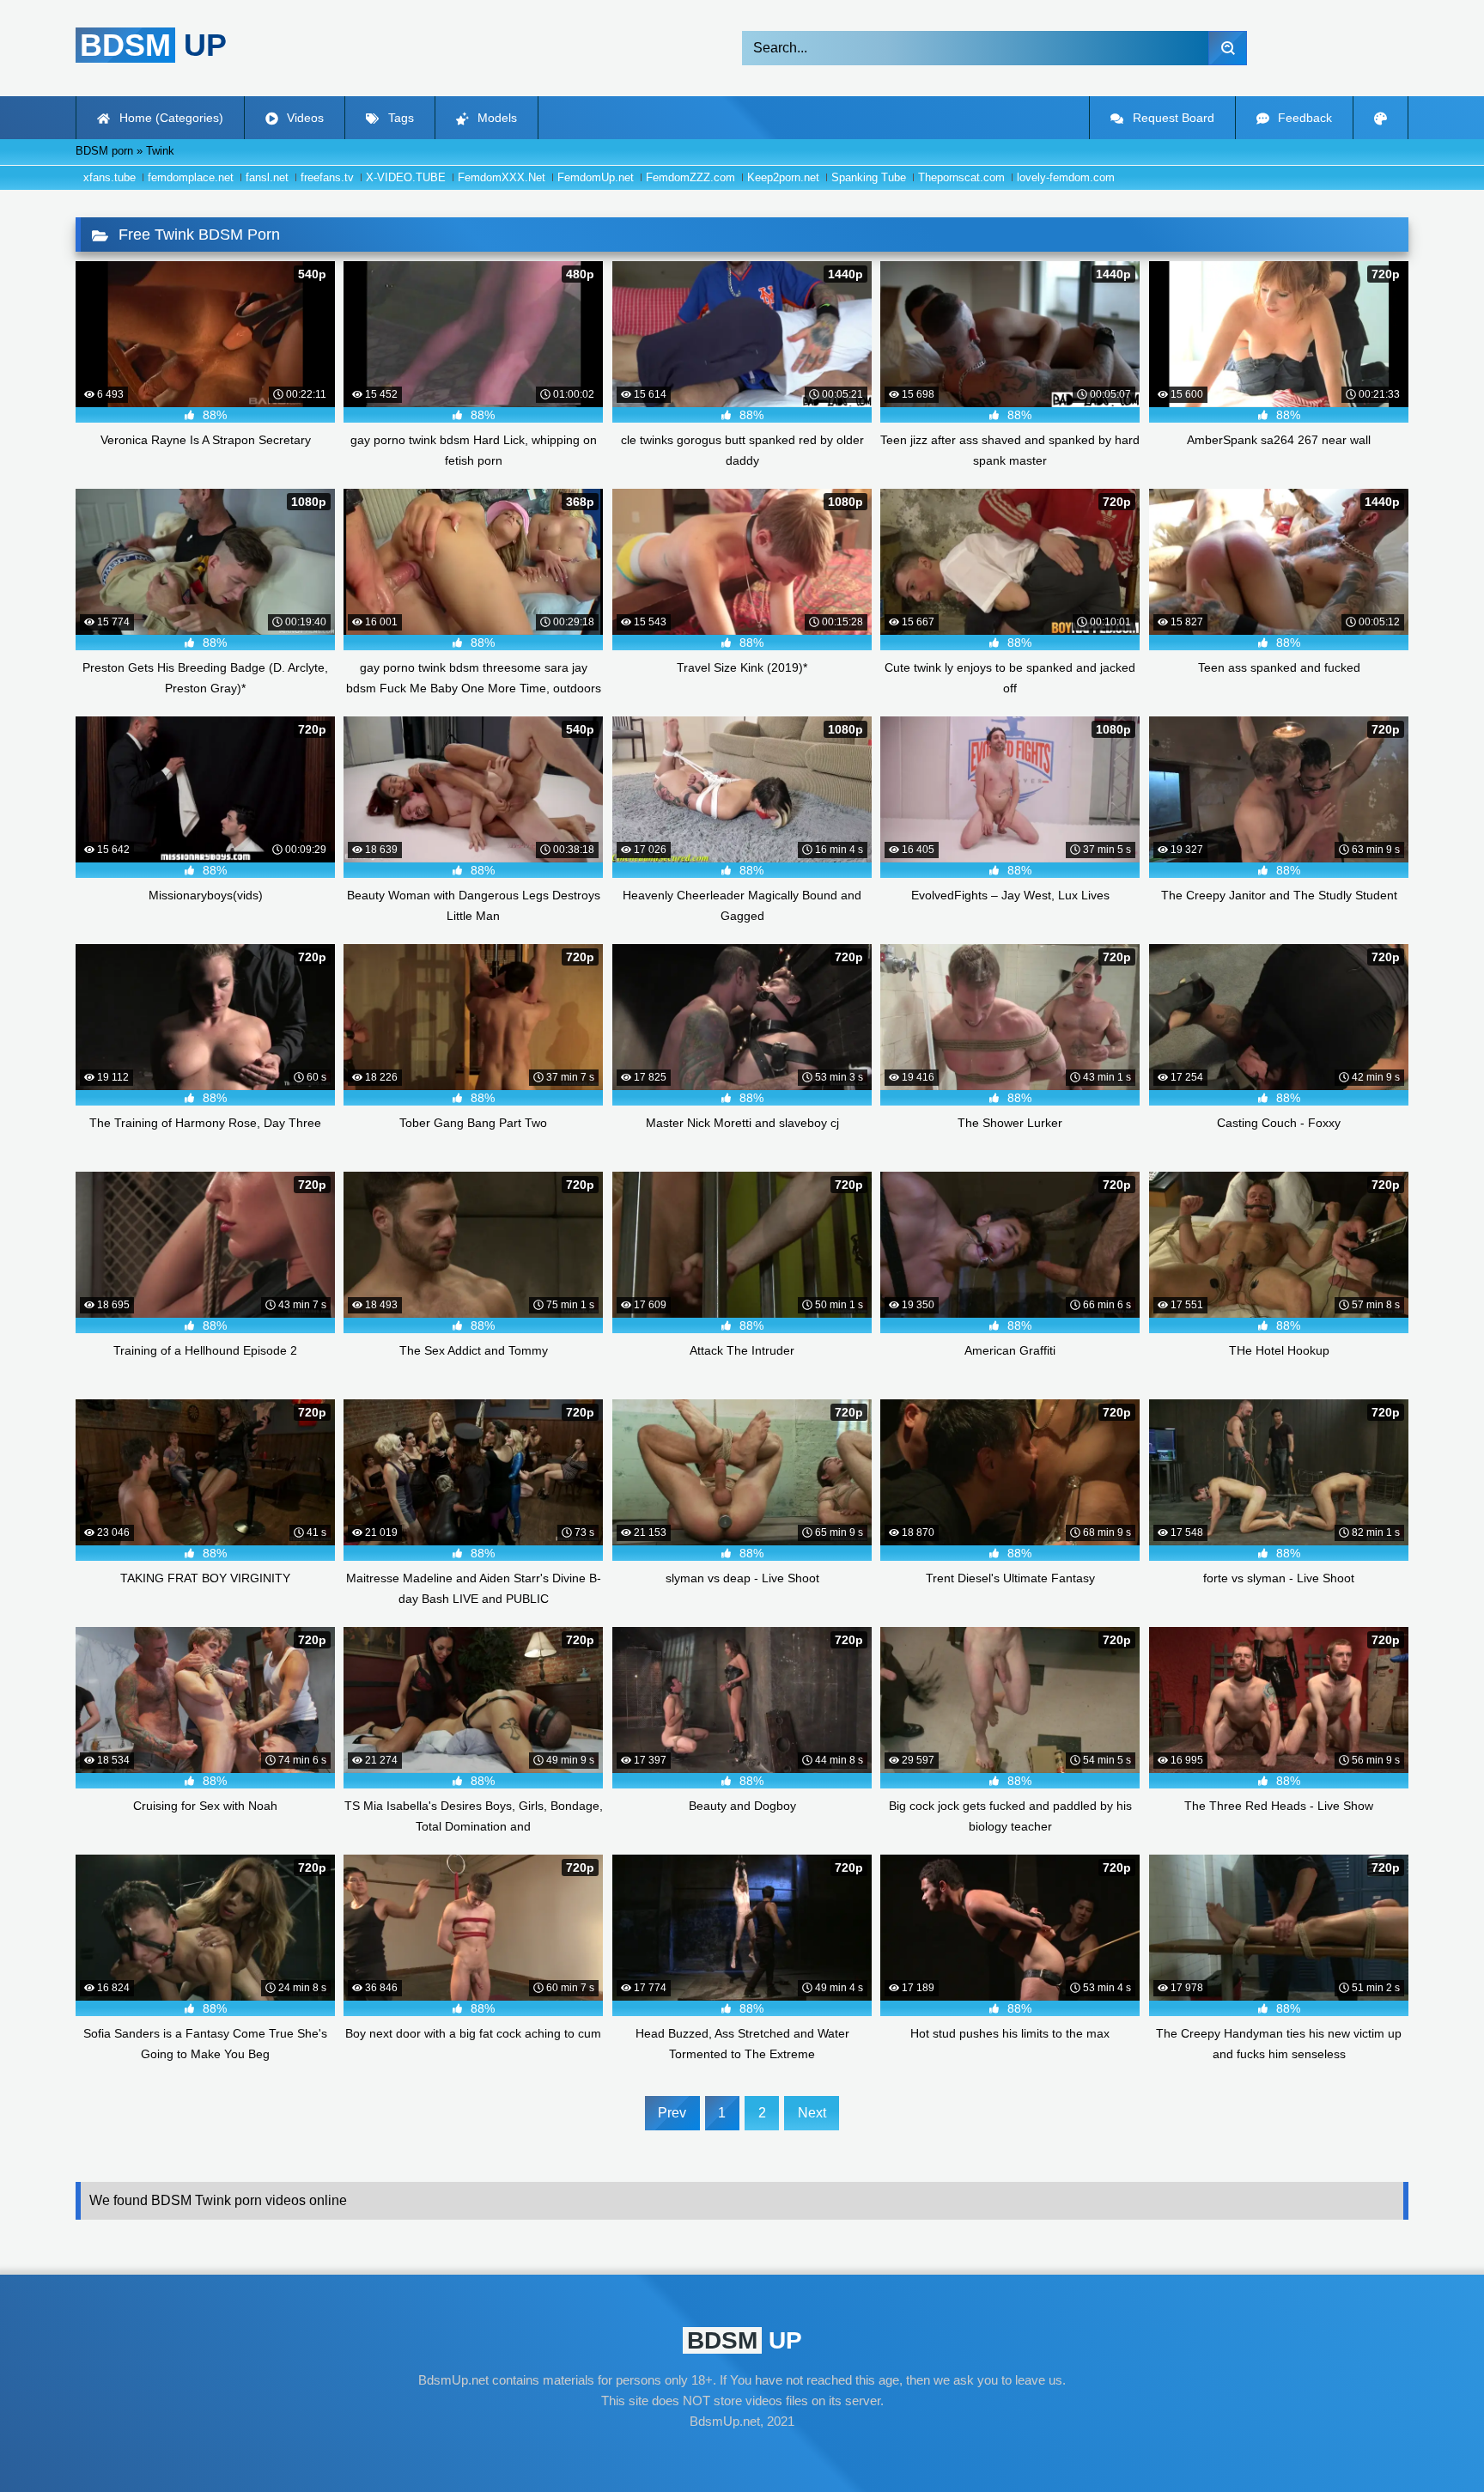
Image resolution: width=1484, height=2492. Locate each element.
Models (496, 118)
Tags (399, 118)
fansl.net (267, 177)
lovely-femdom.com (1066, 177)
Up (153, 45)
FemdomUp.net (596, 177)
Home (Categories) (170, 118)
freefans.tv (327, 177)
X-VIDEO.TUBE (406, 177)
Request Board (1172, 118)
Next (812, 2113)
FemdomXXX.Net (502, 177)
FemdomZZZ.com (690, 177)
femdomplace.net (191, 177)
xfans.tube (109, 177)
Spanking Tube (869, 177)
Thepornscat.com (961, 177)
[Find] (1228, 48)
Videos (304, 118)
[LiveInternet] (742, 2454)
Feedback (1303, 118)
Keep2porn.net (783, 177)
